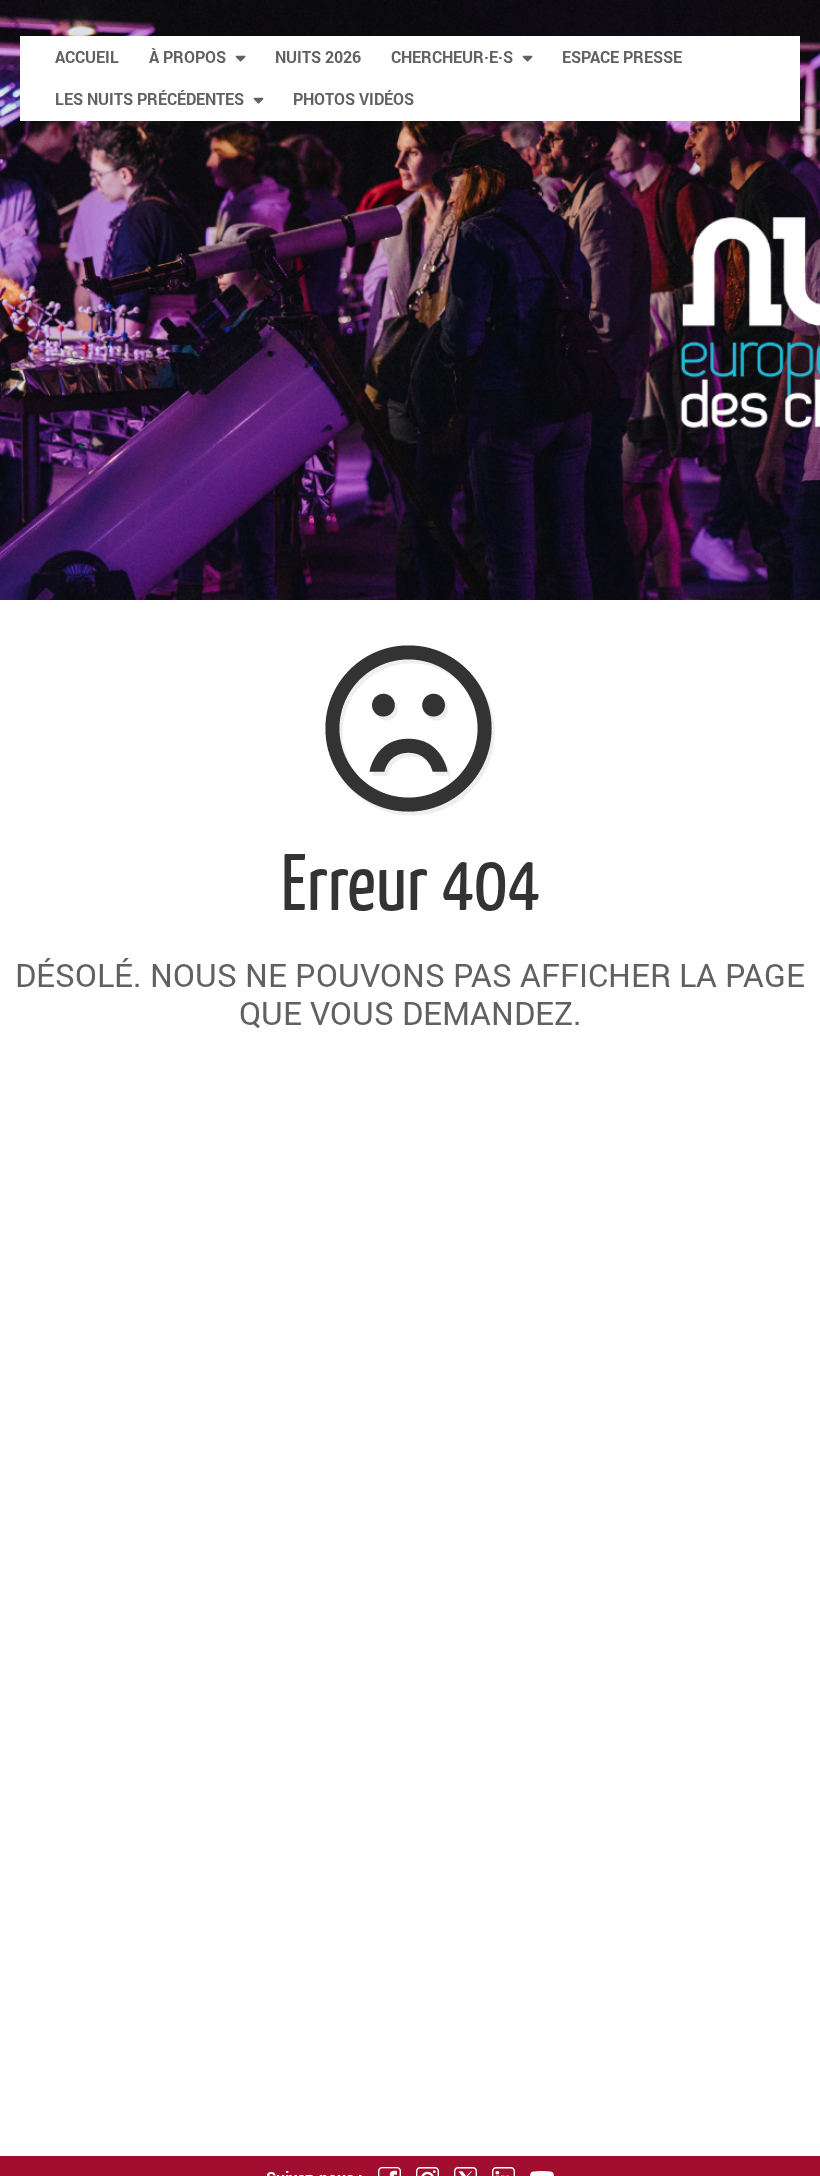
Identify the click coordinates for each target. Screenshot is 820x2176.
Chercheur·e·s (452, 56)
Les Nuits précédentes (149, 98)
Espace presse (622, 56)
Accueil (87, 56)
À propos (187, 56)
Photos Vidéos (353, 98)
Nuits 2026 (318, 56)
